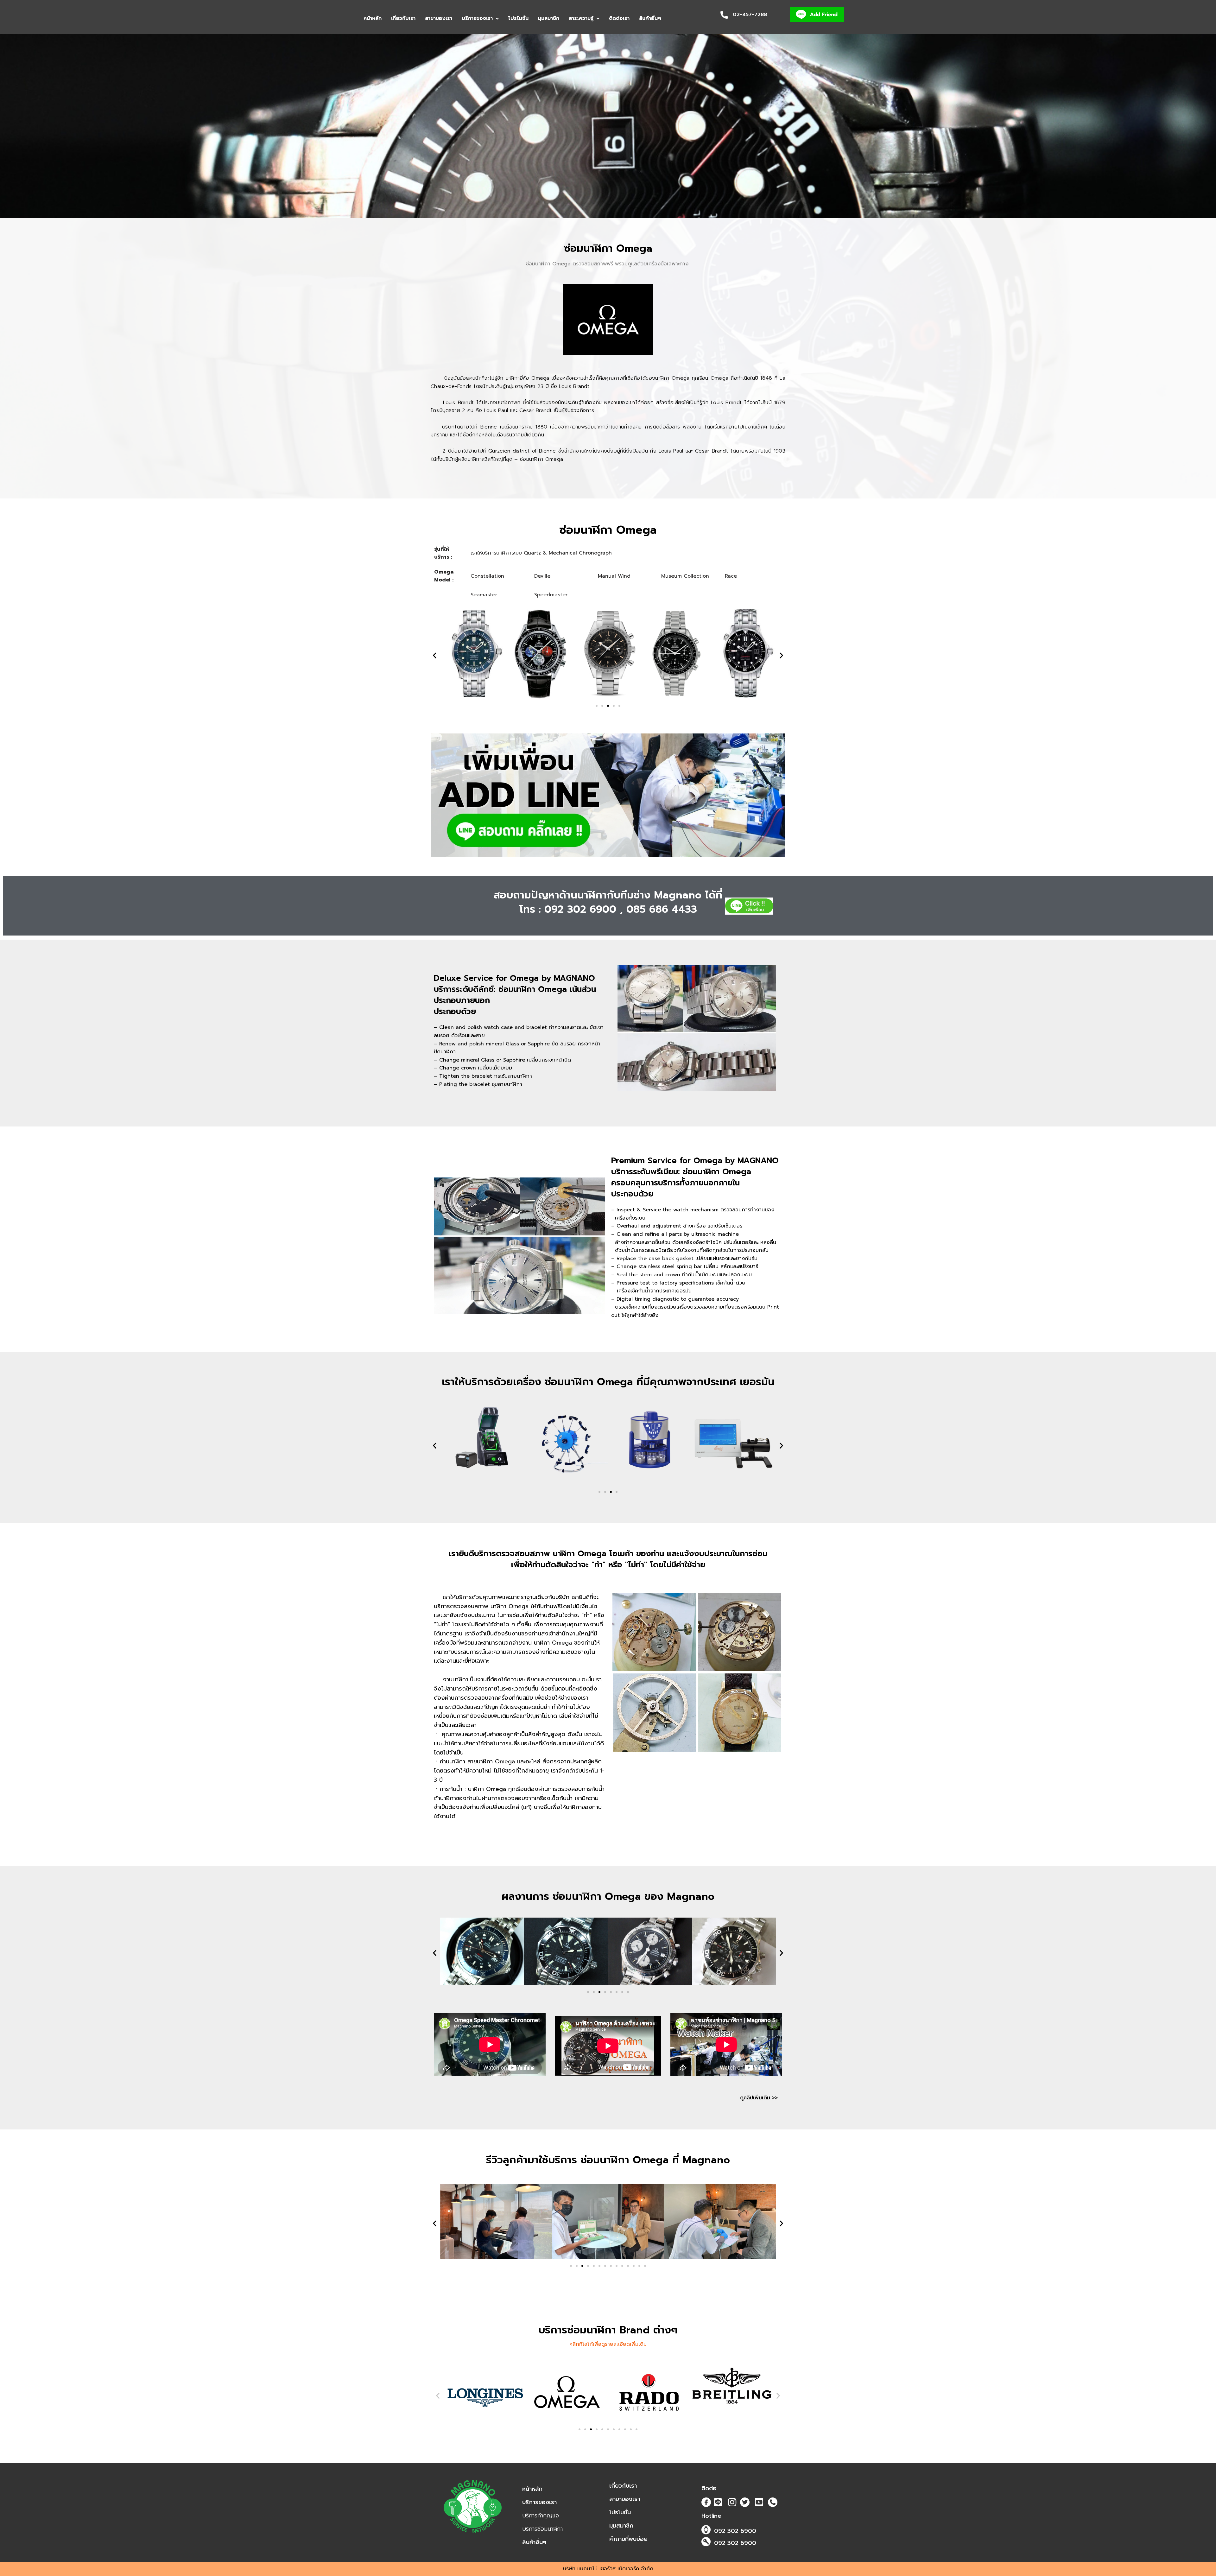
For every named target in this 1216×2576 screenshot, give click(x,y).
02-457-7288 (750, 15)
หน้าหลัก (373, 18)
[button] (480, 19)
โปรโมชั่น (518, 18)
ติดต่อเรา (619, 18)
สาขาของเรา (439, 18)
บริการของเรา (477, 18)
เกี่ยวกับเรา (403, 18)
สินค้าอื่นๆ (650, 18)
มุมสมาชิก (549, 18)
